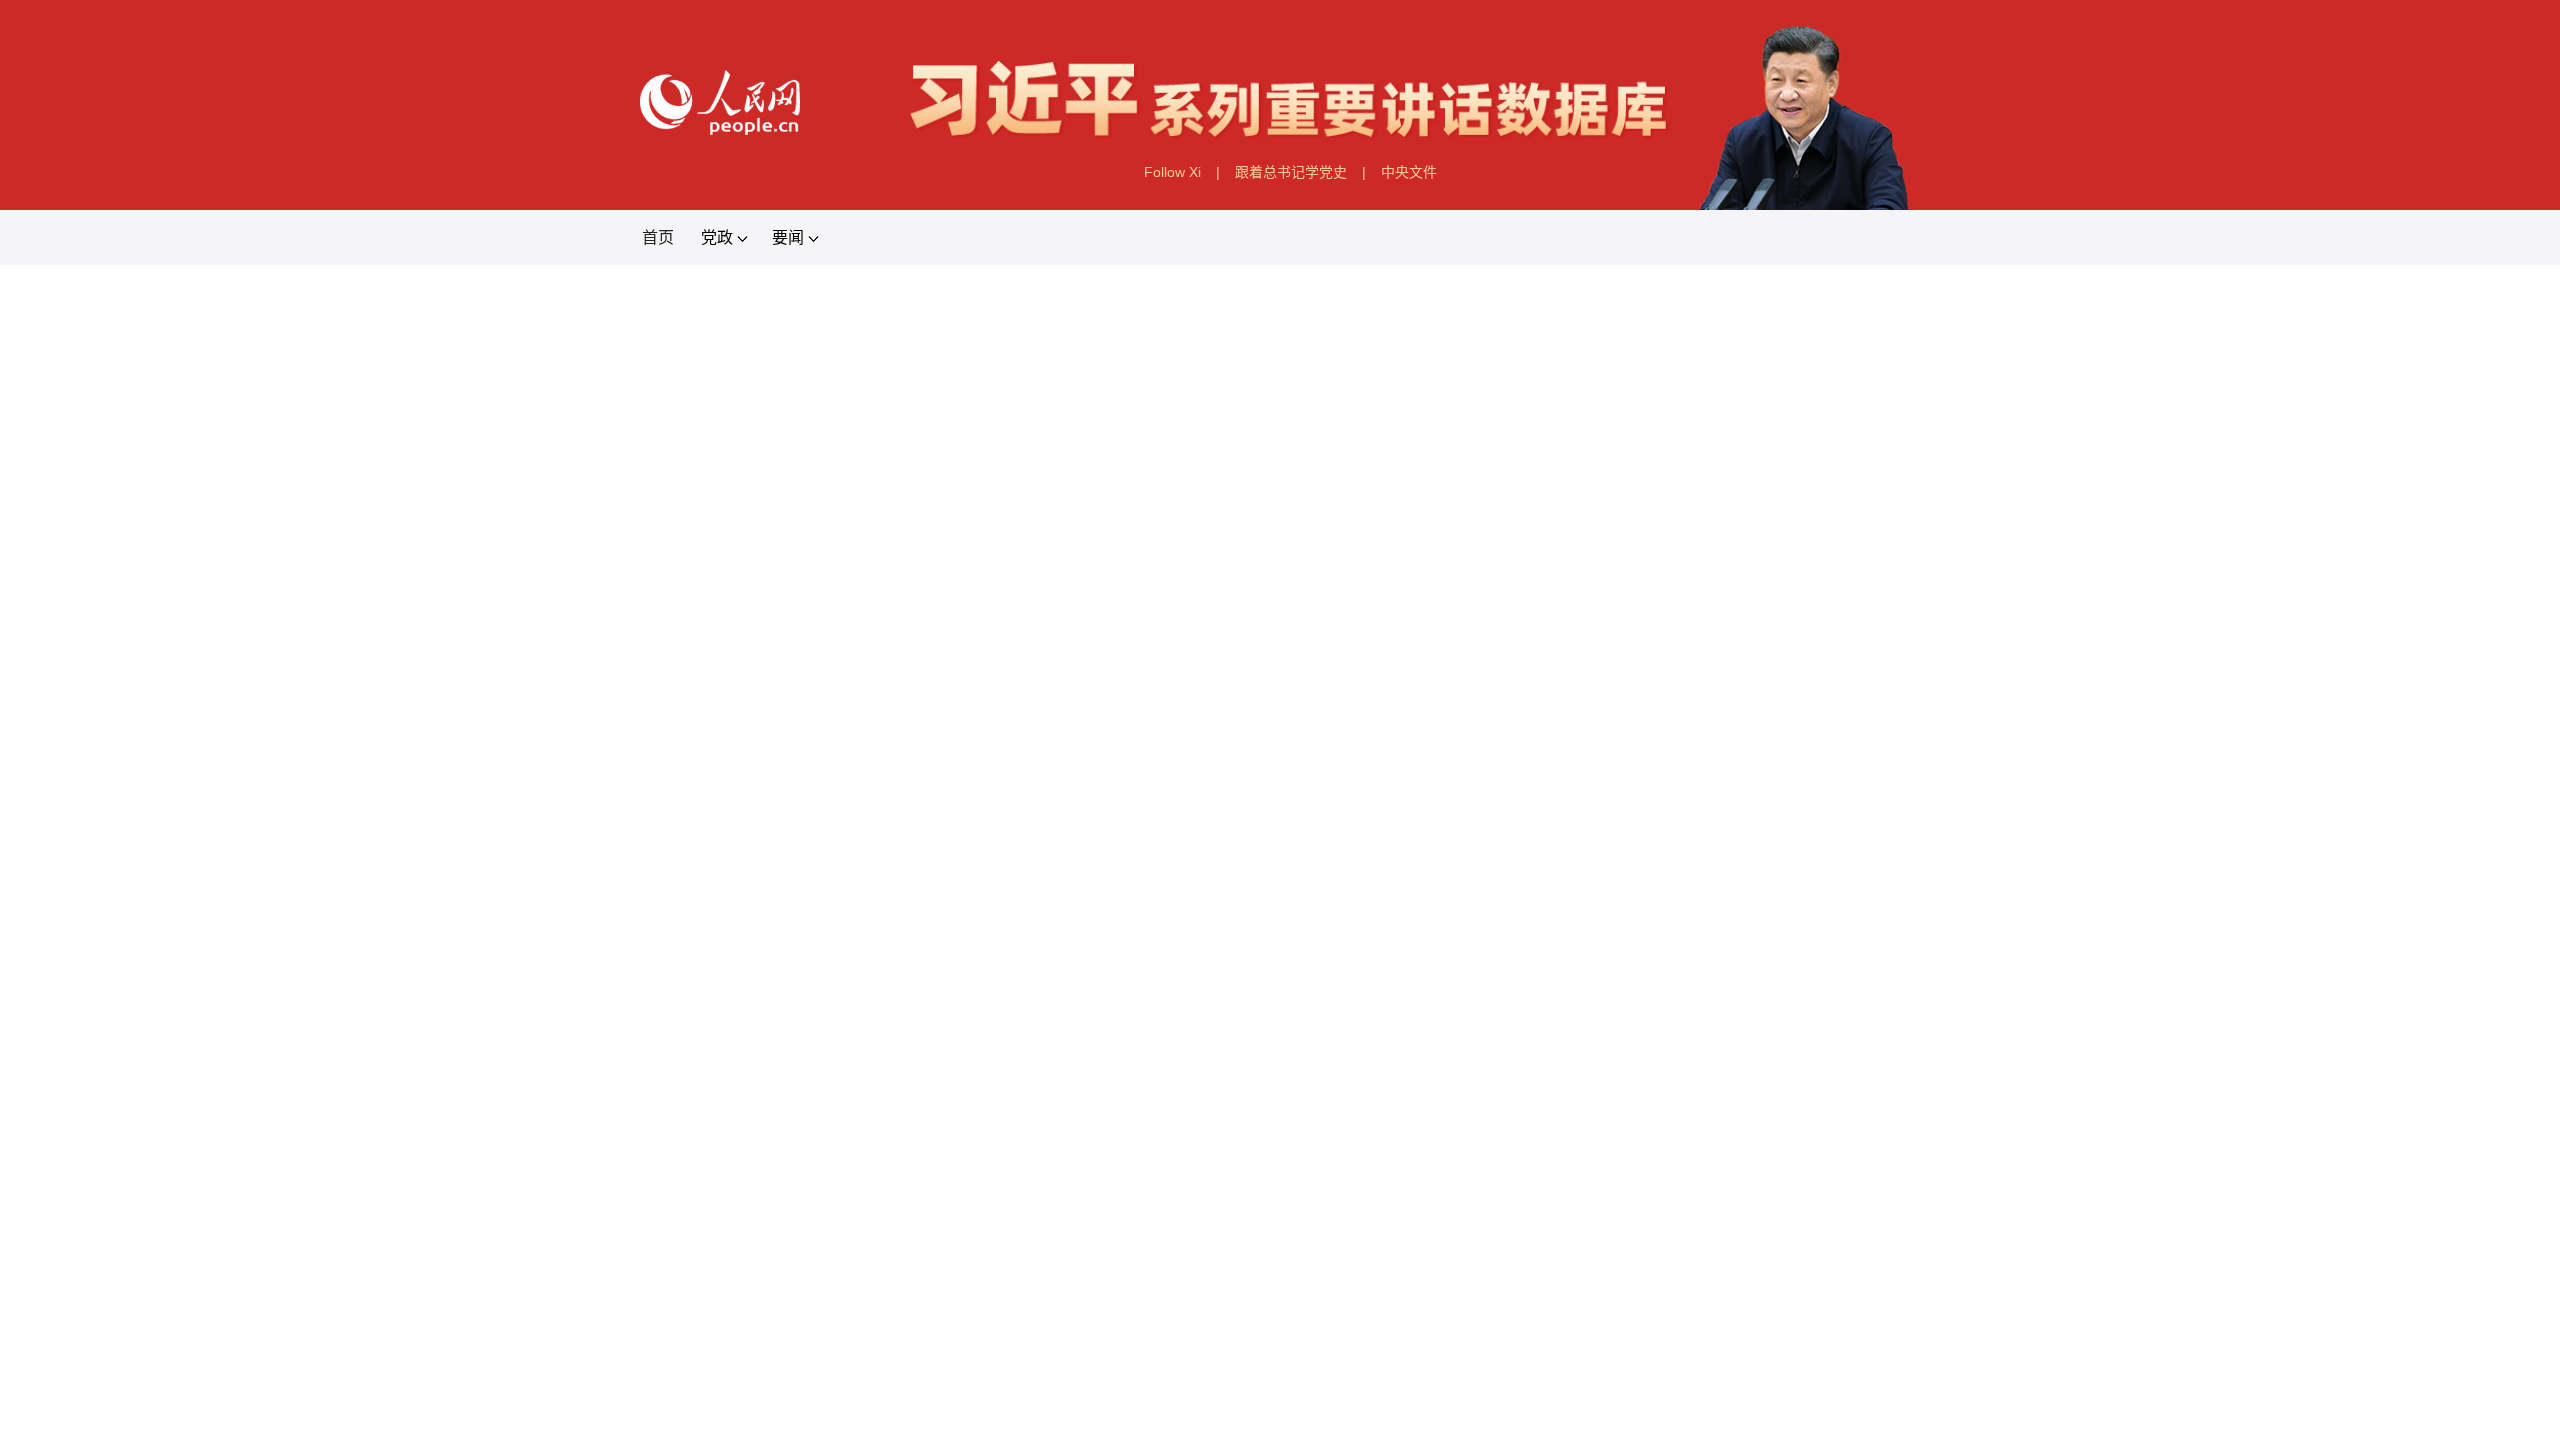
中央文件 (1528, 333)
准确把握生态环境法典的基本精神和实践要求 (456, 1296)
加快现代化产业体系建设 (231, 1028)
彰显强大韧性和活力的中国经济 (2103, 747)
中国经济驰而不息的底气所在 (1715, 747)
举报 (2130, 459)
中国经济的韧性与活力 (403, 747)
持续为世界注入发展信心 (709, 747)
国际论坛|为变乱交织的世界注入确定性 (453, 1207)
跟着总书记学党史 (1301, 333)
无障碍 (2025, 459)
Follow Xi (1072, 333)
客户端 (1905, 459)
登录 (2454, 459)
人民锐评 (481, 459)
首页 (74, 459)
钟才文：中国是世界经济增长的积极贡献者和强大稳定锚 (1280, 642)
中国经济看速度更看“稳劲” (1038, 747)
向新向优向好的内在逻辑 (1368, 747)
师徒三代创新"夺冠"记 (208, 939)
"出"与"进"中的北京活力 (220, 1117)
